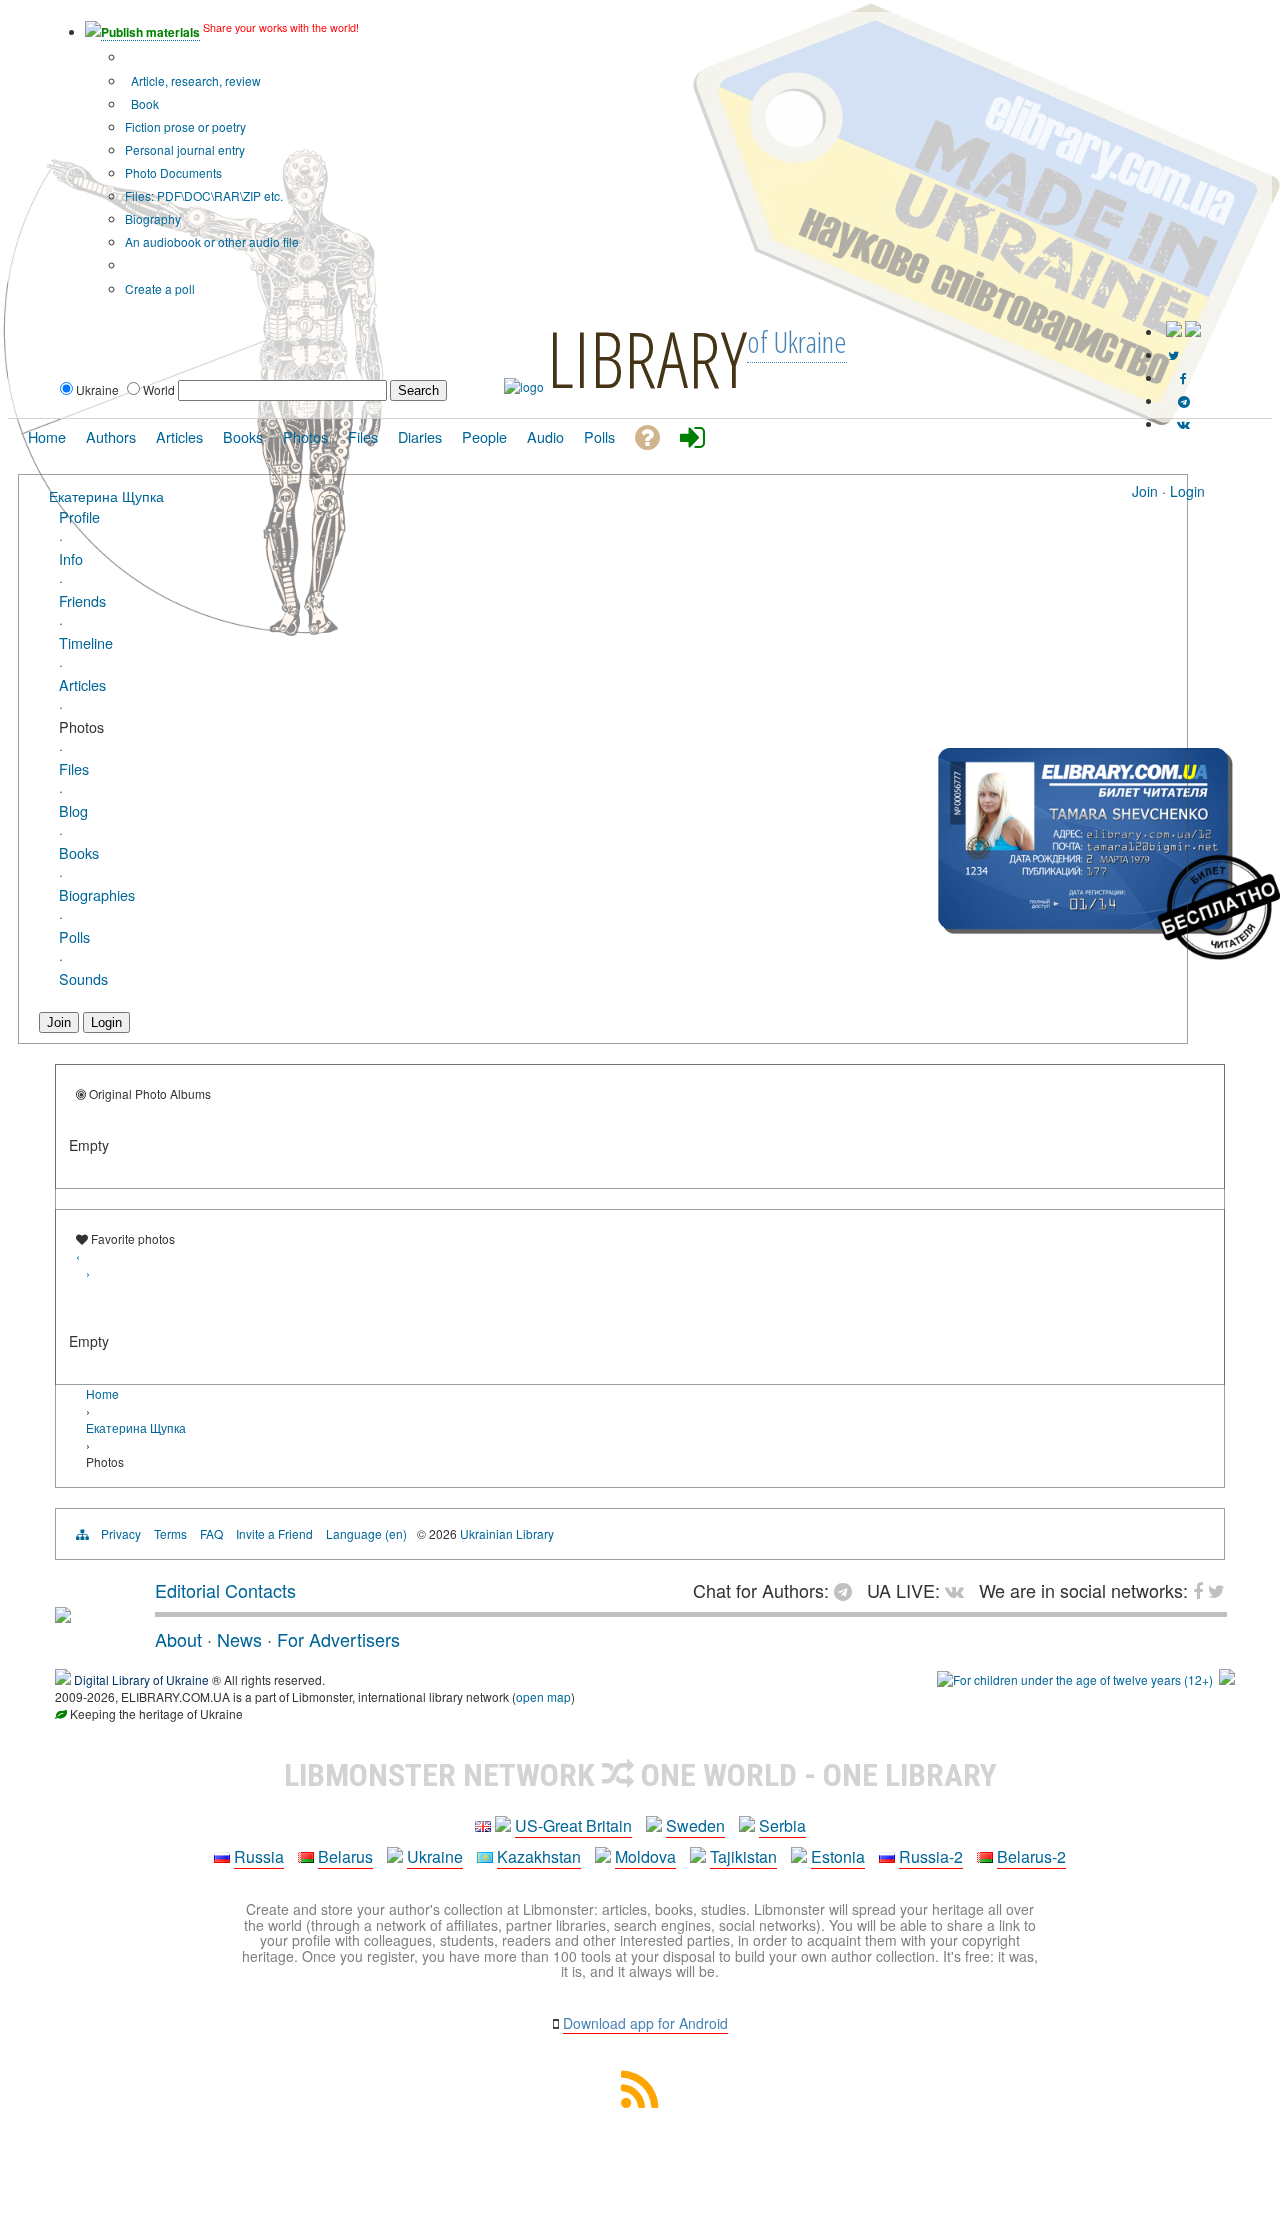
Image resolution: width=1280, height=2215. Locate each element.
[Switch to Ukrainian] (1174, 331)
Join (1145, 491)
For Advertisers (338, 1639)
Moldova (645, 1856)
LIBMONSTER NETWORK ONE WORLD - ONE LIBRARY (640, 1775)
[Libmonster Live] (1183, 423)
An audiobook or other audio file (212, 241)
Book (143, 103)
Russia (259, 1856)
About (178, 1639)
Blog (73, 810)
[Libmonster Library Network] (1227, 1679)
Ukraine (435, 1856)
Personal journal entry (185, 149)
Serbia (782, 1825)
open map (543, 1696)
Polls (74, 936)
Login (1187, 491)
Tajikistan (743, 1856)
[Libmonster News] (1173, 354)
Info (71, 558)
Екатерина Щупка (106, 495)
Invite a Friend (274, 1533)
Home (102, 1393)
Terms (170, 1533)
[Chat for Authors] (1184, 400)
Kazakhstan (539, 1856)
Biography (153, 218)
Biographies (97, 894)
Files (74, 768)
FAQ (211, 1533)
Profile (79, 516)
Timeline (86, 642)
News (239, 1639)
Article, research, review (194, 80)
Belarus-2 (1031, 1856)
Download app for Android (645, 2023)
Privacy (121, 1533)
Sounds (83, 978)
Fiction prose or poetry (185, 126)
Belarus (345, 1856)
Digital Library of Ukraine (141, 1679)
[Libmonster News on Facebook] (1183, 377)
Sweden (695, 1825)
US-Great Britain (573, 1825)
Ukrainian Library (507, 1533)
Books (79, 852)
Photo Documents (173, 172)
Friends (82, 600)
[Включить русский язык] (1193, 331)
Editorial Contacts (225, 1590)
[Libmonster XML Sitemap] (640, 2101)
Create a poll (160, 288)
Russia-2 (931, 1856)
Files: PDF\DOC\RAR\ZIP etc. (204, 195)
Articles (82, 684)
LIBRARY (647, 358)
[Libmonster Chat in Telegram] (848, 1590)
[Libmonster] (63, 1615)
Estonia (838, 1856)
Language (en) (366, 1533)
